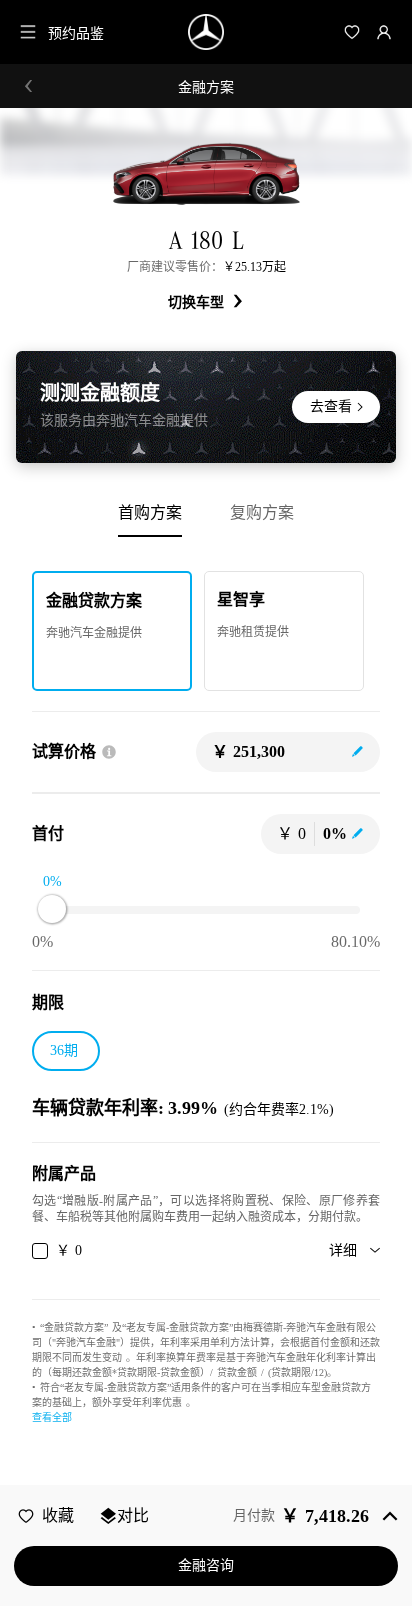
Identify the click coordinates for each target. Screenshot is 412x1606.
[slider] (52, 909)
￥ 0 (69, 1250)
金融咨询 (206, 1565)
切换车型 (198, 302)
